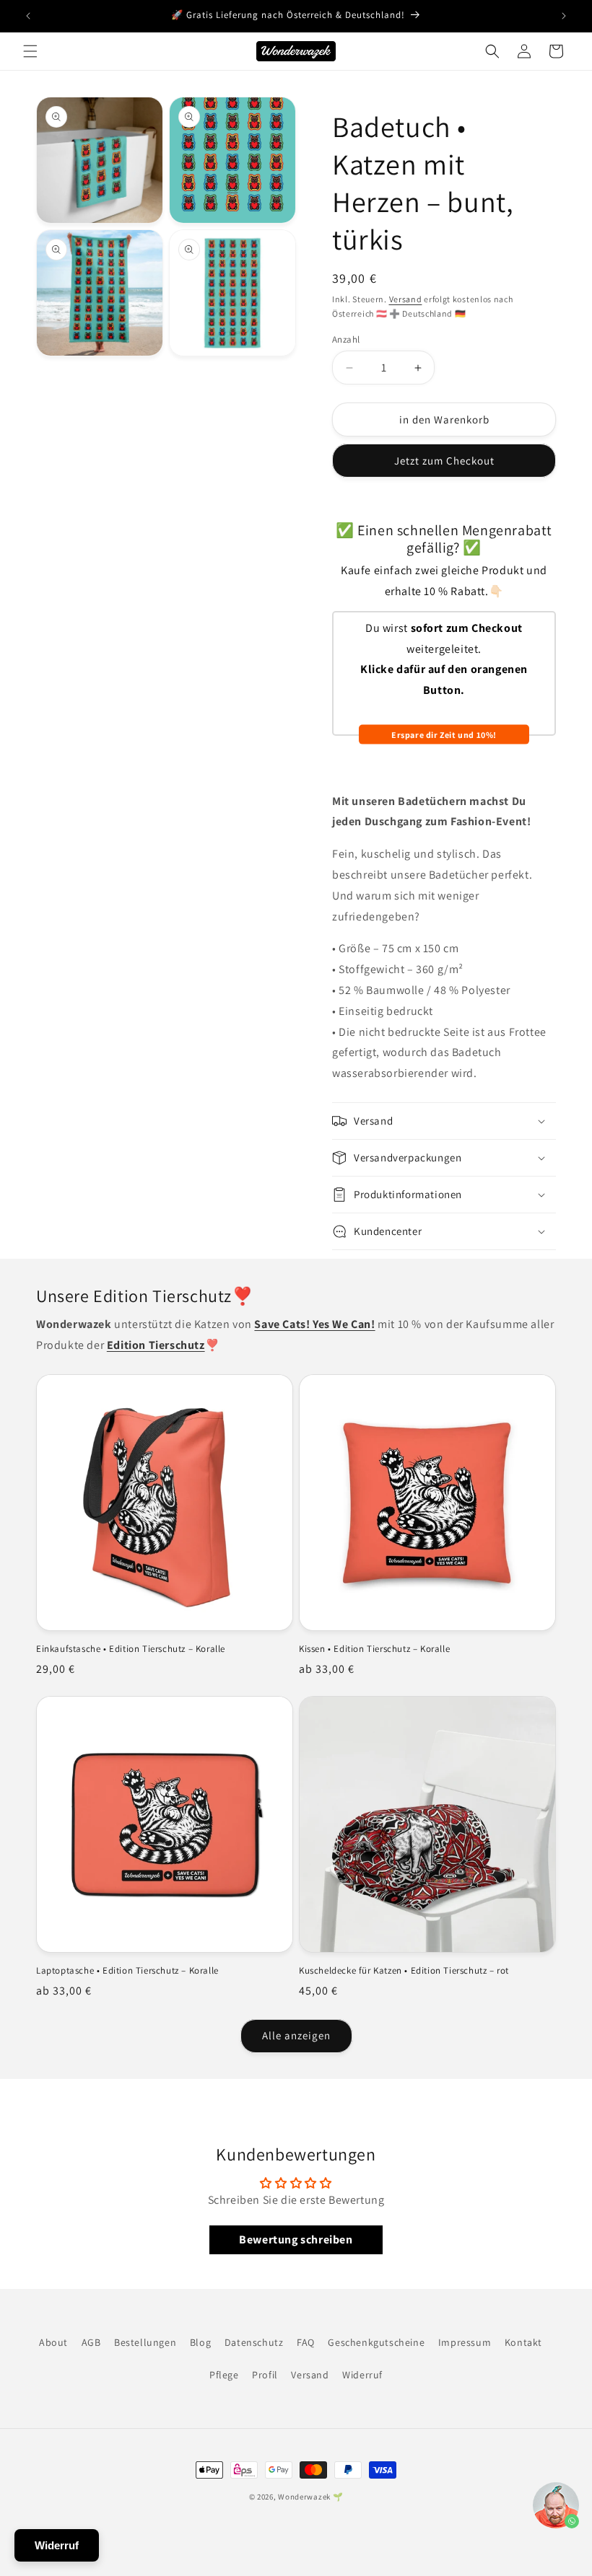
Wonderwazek (304, 2497)
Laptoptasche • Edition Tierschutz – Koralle (127, 1971)
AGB (91, 2342)
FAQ (306, 2342)
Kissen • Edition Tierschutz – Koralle (374, 1649)
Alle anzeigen (296, 2035)
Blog (200, 2342)
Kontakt (523, 2342)
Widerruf (362, 2375)
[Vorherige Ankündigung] (28, 16)
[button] (30, 51)
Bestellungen (145, 2342)
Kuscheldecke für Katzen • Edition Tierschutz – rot (404, 1971)
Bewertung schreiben (296, 2239)
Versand (406, 299)
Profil (265, 2375)
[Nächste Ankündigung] (564, 16)
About (53, 2342)
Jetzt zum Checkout (444, 461)
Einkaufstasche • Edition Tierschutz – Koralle (131, 1649)
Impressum (465, 2342)
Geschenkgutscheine (376, 2342)
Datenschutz (254, 2342)
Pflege (224, 2375)
